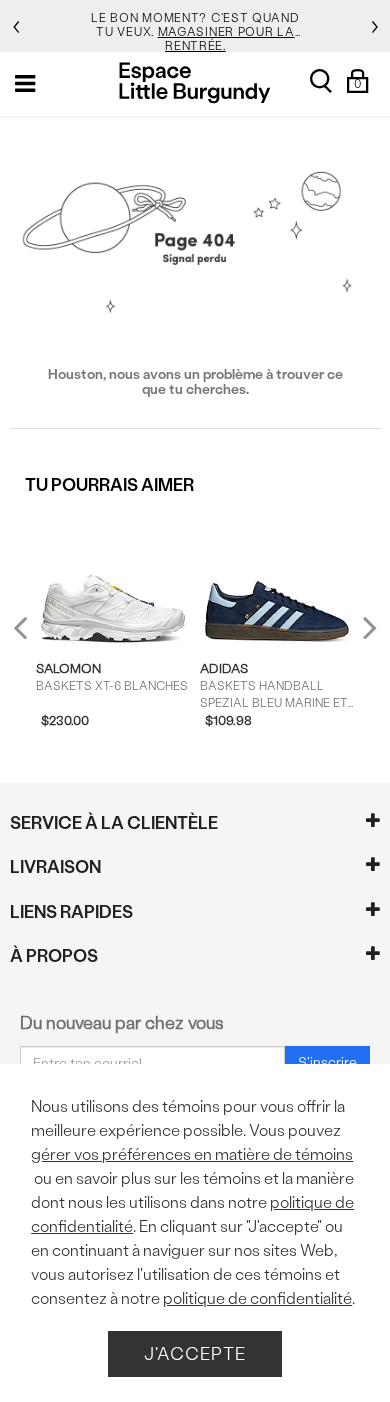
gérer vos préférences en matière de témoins (192, 1154)
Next (365, 626)
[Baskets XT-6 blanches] (113, 578)
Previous (33, 635)
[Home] (194, 82)
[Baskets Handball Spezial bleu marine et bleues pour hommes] (277, 578)
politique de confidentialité (257, 1298)
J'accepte (195, 1353)
